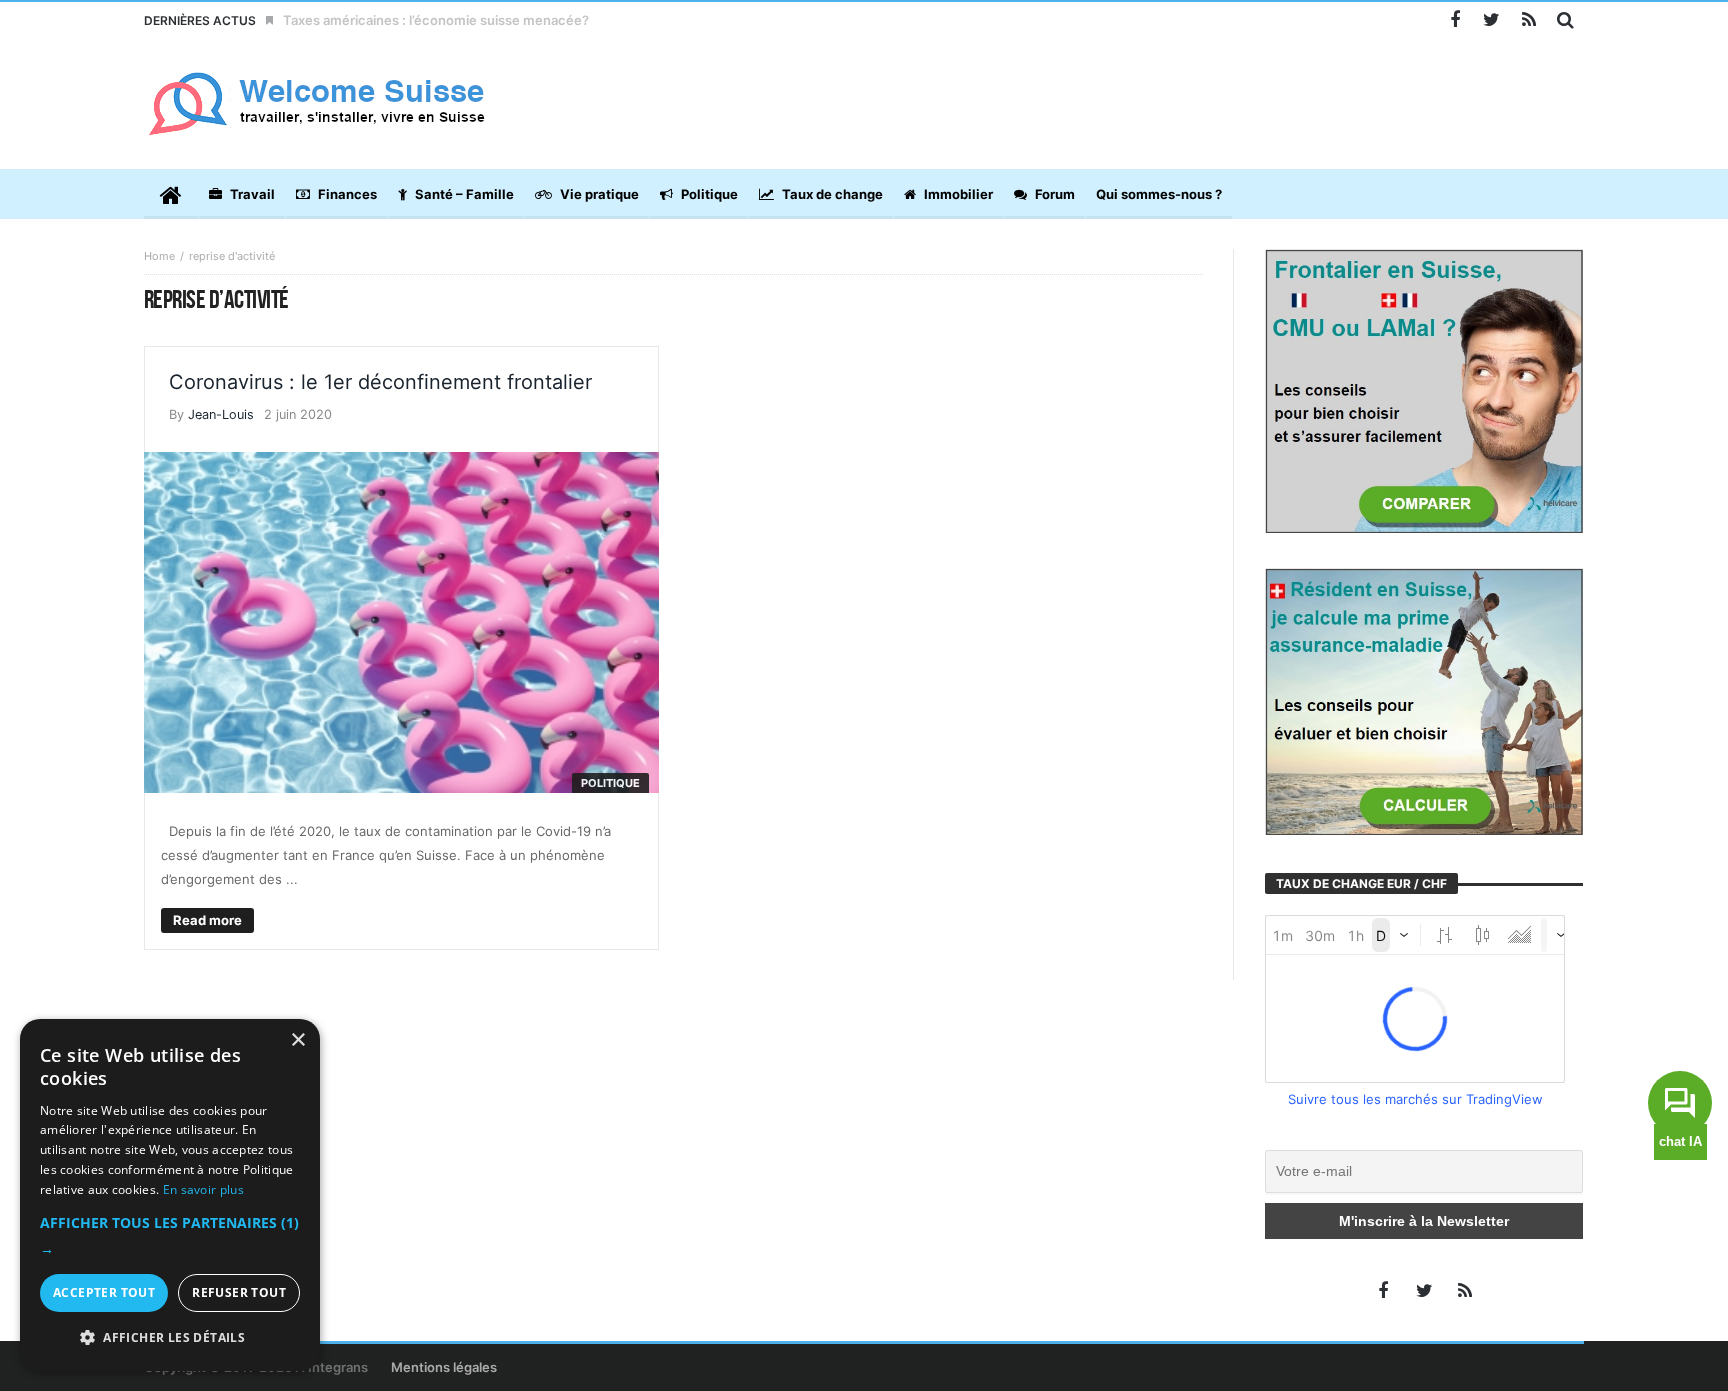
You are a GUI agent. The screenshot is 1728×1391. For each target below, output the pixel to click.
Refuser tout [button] (239, 1292)
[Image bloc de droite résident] (1424, 700)
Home (159, 256)
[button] (170, 1236)
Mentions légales (444, 1367)
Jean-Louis (221, 414)
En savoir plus (203, 1189)
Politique (610, 783)
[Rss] (1528, 20)
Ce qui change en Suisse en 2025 (387, 20)
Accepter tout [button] (104, 1292)
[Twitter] (1491, 20)
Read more (207, 920)
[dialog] (170, 1195)
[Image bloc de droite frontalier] (1424, 390)
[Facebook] (1454, 20)
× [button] (297, 1040)
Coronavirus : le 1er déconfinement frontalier (380, 382)
